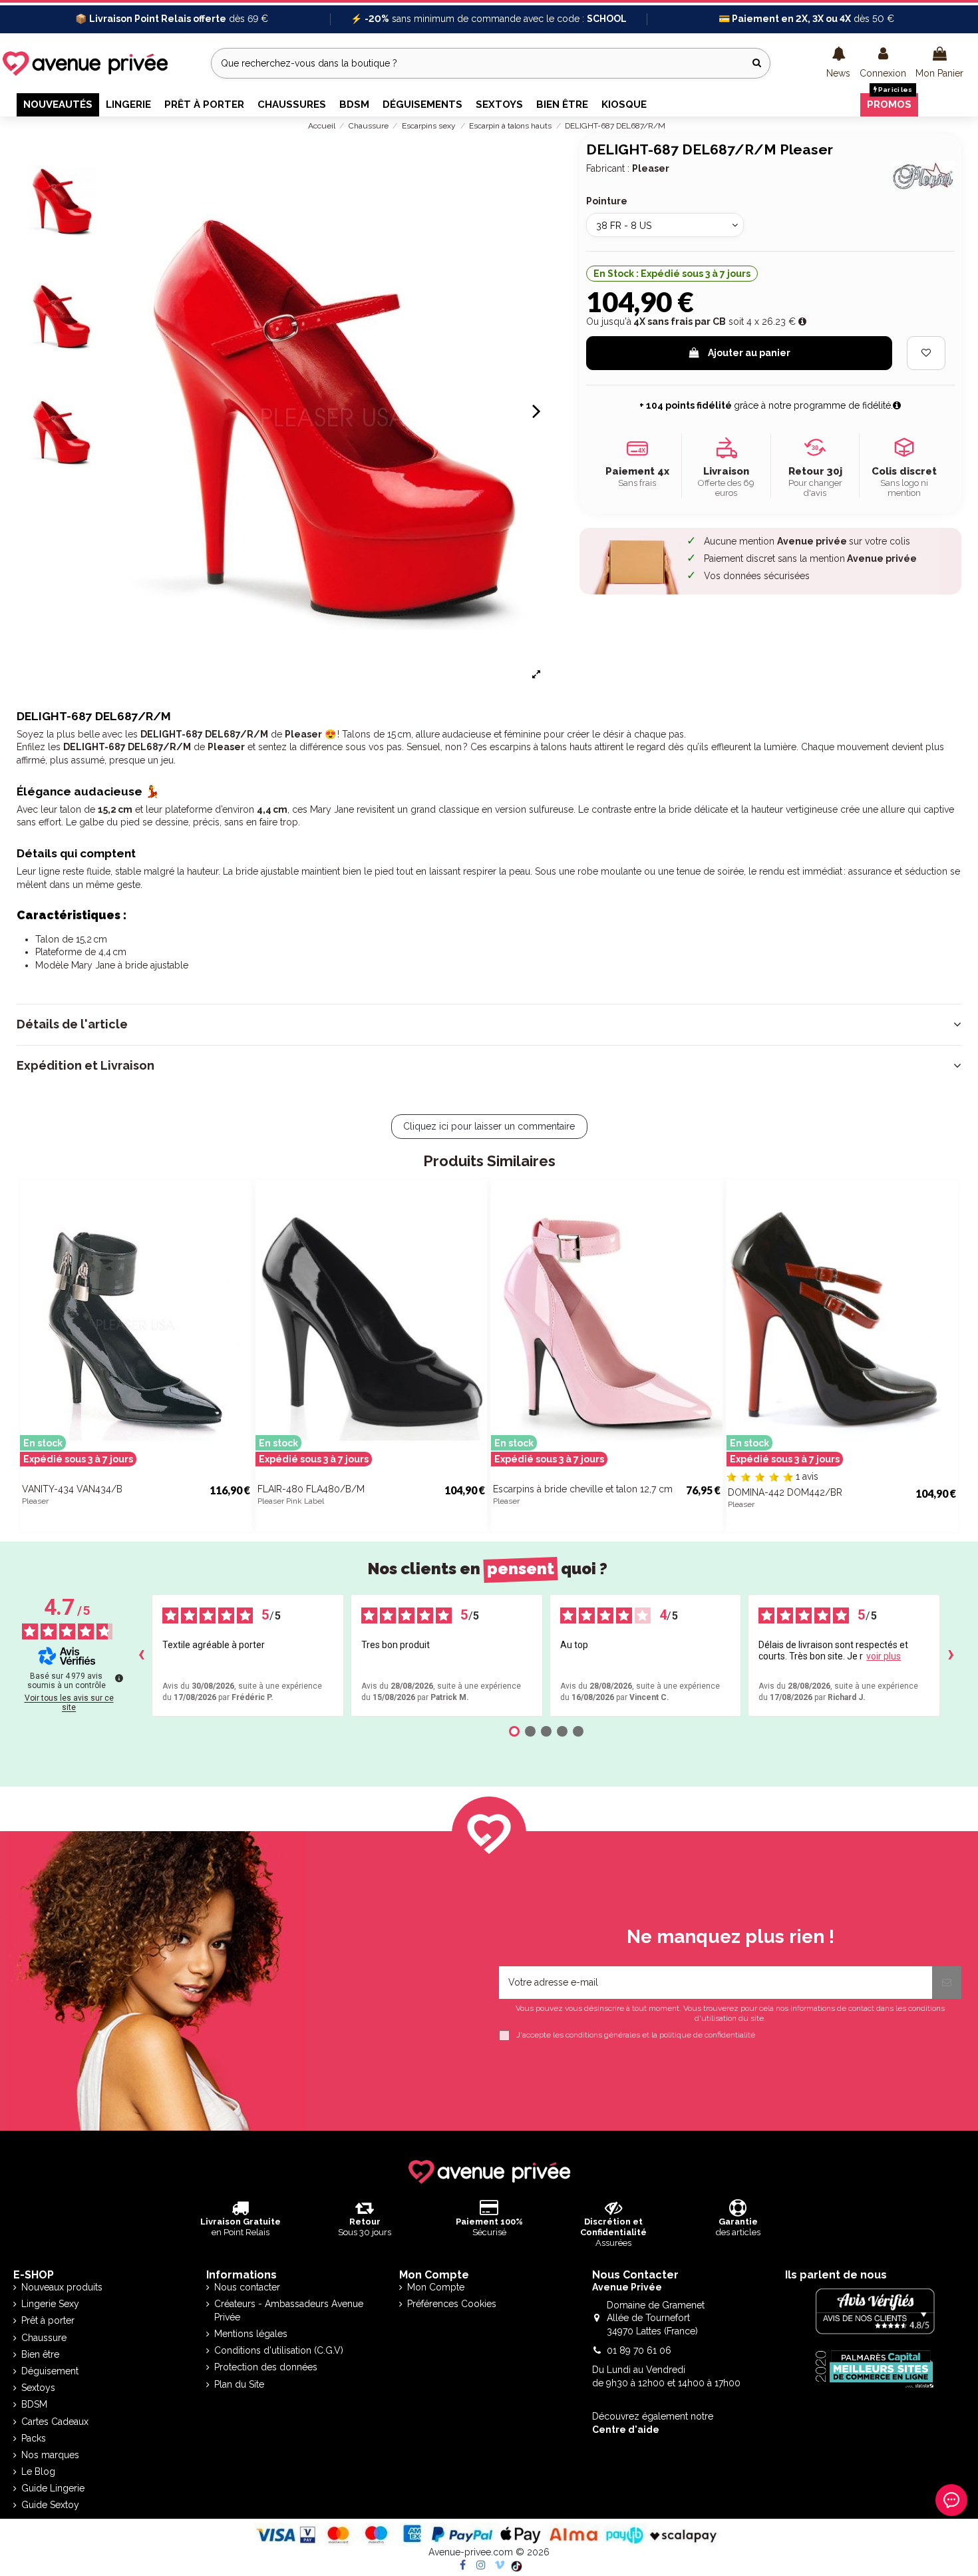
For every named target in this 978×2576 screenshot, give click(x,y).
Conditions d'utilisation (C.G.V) (279, 2350)
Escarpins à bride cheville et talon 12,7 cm (583, 1489)
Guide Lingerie (53, 2488)
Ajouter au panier (749, 353)
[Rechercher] (757, 63)
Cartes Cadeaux (55, 2422)
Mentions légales (251, 2334)
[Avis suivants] (951, 1655)
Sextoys (38, 2388)
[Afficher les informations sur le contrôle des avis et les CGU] (119, 1678)
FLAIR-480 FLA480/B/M (311, 1489)
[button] (838, 63)
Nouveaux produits (62, 2287)
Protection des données (266, 2367)
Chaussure (44, 2338)
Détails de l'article (72, 1024)
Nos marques (50, 2455)
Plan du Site (239, 2384)
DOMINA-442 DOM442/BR (785, 1492)
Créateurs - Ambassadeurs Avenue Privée (289, 2310)
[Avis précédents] (141, 1655)
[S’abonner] (947, 1983)
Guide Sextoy (50, 2505)
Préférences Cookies (452, 2304)
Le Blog (38, 2471)
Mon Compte (436, 2287)
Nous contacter (247, 2287)
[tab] (489, 1024)
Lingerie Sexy (50, 2304)
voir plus (884, 1656)
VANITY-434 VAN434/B (72, 1489)
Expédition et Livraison (85, 1066)
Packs (34, 2438)
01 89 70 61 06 (639, 2350)
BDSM (34, 2404)
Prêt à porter (48, 2320)
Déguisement (50, 2371)
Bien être (40, 2354)
